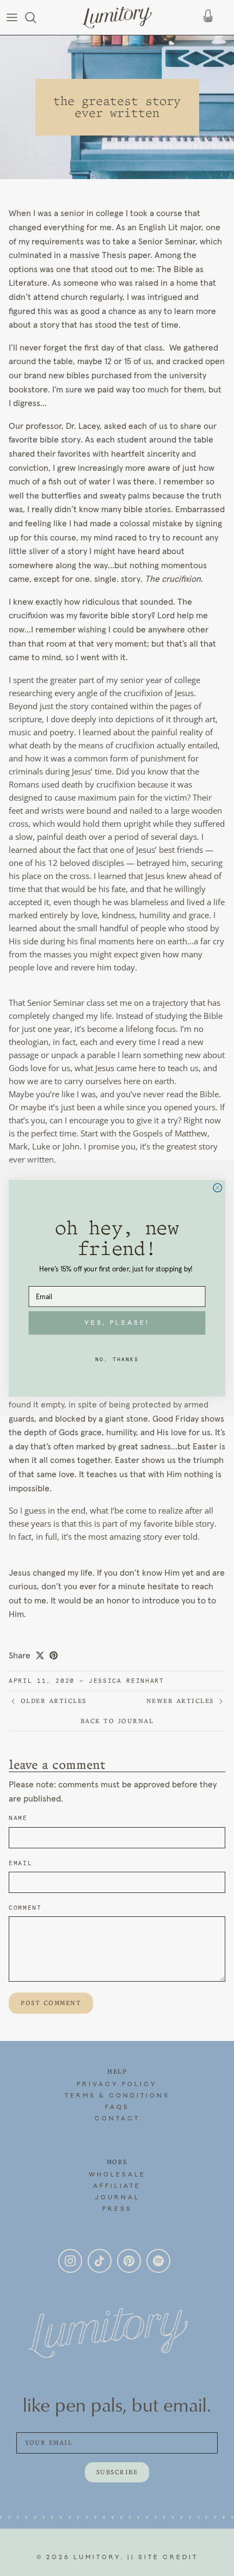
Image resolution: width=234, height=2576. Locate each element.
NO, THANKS (117, 1359)
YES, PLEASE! (117, 1323)
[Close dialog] (218, 1188)
